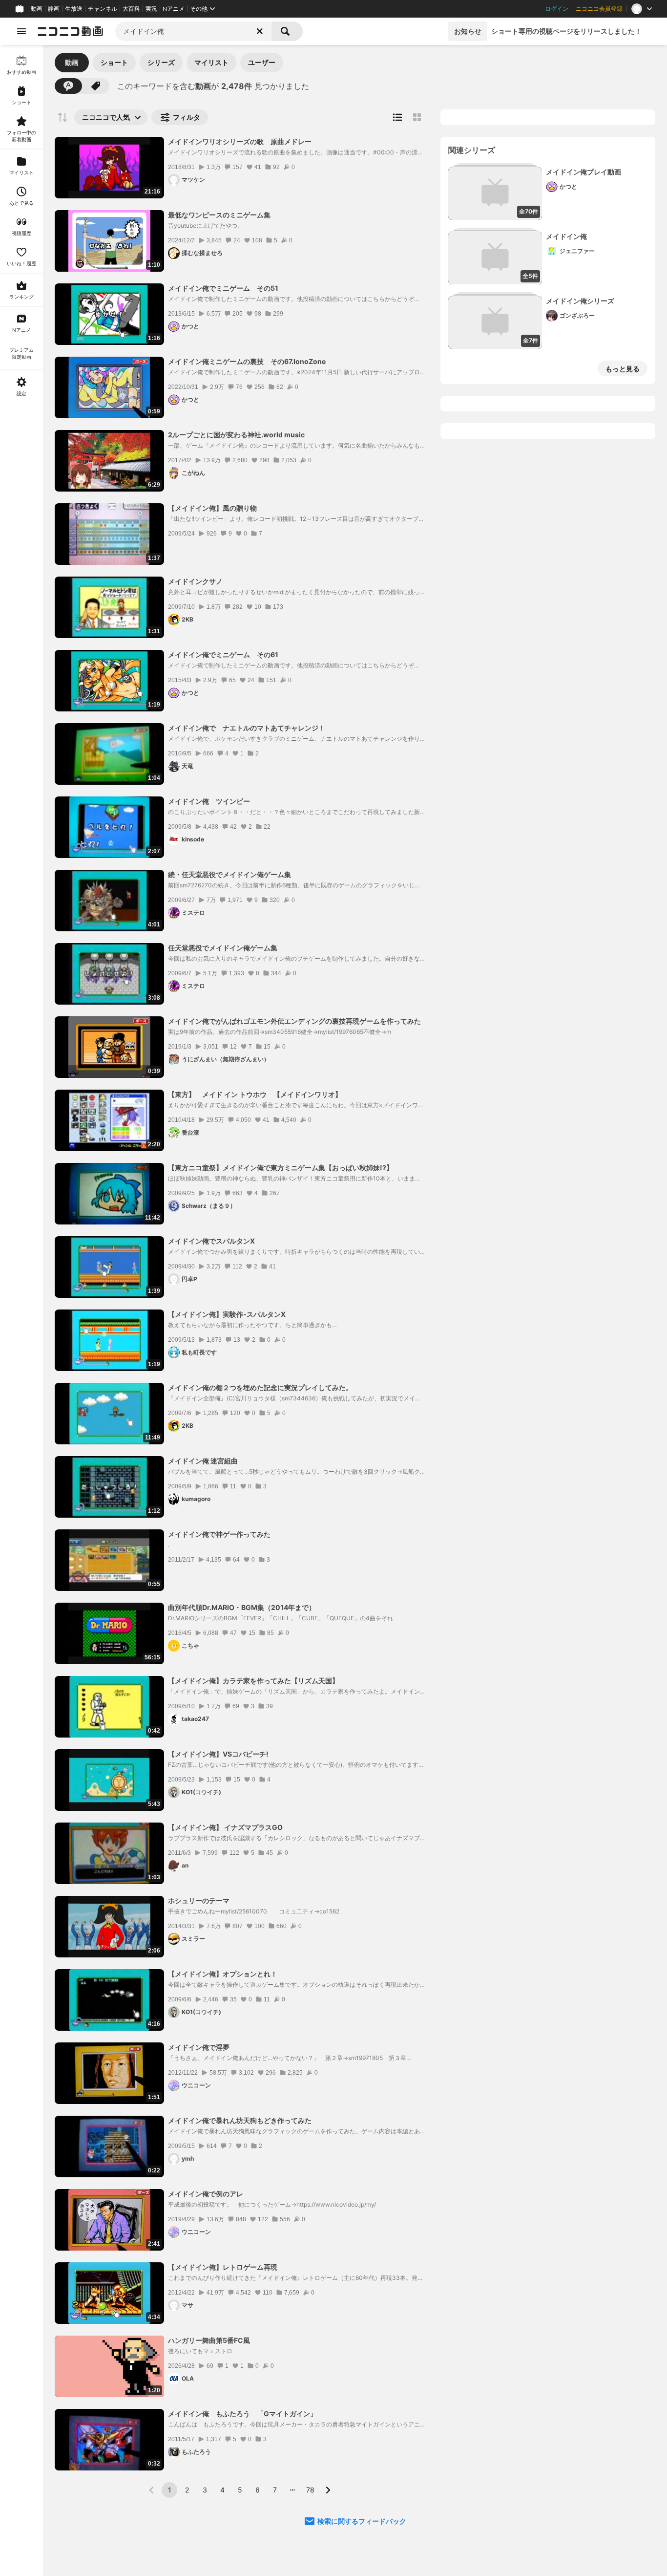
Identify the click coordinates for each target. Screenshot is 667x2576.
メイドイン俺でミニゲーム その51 (223, 288)
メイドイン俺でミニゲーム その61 (223, 655)
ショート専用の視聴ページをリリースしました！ (566, 31)
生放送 (74, 9)
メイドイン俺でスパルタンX (211, 1241)
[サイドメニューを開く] (21, 31)
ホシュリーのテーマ (199, 1900)
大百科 (131, 9)
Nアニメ (174, 9)
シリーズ (161, 62)
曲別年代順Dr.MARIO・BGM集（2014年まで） (242, 1607)
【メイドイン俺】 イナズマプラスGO (225, 1827)
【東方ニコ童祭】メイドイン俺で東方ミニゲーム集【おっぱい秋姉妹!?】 (281, 1168)
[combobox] (193, 31)
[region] (21, 1310)
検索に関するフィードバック (362, 2521)
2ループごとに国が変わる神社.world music (236, 435)
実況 (151, 9)
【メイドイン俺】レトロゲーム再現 (223, 2267)
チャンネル (103, 9)
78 (310, 2490)
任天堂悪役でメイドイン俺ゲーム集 (223, 948)
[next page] (328, 2490)
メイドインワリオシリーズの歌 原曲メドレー (240, 141)
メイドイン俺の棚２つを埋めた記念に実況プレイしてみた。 (260, 1387)
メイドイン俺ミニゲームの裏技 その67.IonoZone (247, 361)
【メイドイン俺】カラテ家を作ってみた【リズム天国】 (253, 1681)
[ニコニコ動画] (70, 31)
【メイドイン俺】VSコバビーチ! (218, 1754)
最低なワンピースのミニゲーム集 (219, 215)
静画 (54, 9)
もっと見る (623, 369)
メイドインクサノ (195, 581)
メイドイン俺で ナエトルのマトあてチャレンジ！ (247, 728)
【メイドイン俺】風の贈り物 (212, 508)
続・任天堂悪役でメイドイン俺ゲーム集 (229, 874)
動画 (37, 9)
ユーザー (262, 62)
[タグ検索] (96, 86)
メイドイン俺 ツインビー (209, 801)
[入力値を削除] (260, 31)
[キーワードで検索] (68, 86)
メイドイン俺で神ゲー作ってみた (219, 1534)
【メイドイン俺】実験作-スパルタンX (227, 1314)
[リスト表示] (397, 117)
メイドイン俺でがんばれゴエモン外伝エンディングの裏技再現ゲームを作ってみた (294, 1021)
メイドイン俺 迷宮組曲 (203, 1461)
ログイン (557, 9)
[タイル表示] (417, 117)
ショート (114, 62)
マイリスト (211, 62)
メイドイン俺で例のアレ (206, 2194)
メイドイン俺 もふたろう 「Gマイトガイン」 (242, 2414)
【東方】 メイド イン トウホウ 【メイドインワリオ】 (255, 1094)
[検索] (287, 31)
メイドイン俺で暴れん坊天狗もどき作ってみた (240, 2120)
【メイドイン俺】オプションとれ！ (223, 1974)
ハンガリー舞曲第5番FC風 (209, 2340)
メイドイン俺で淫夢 (199, 2047)
